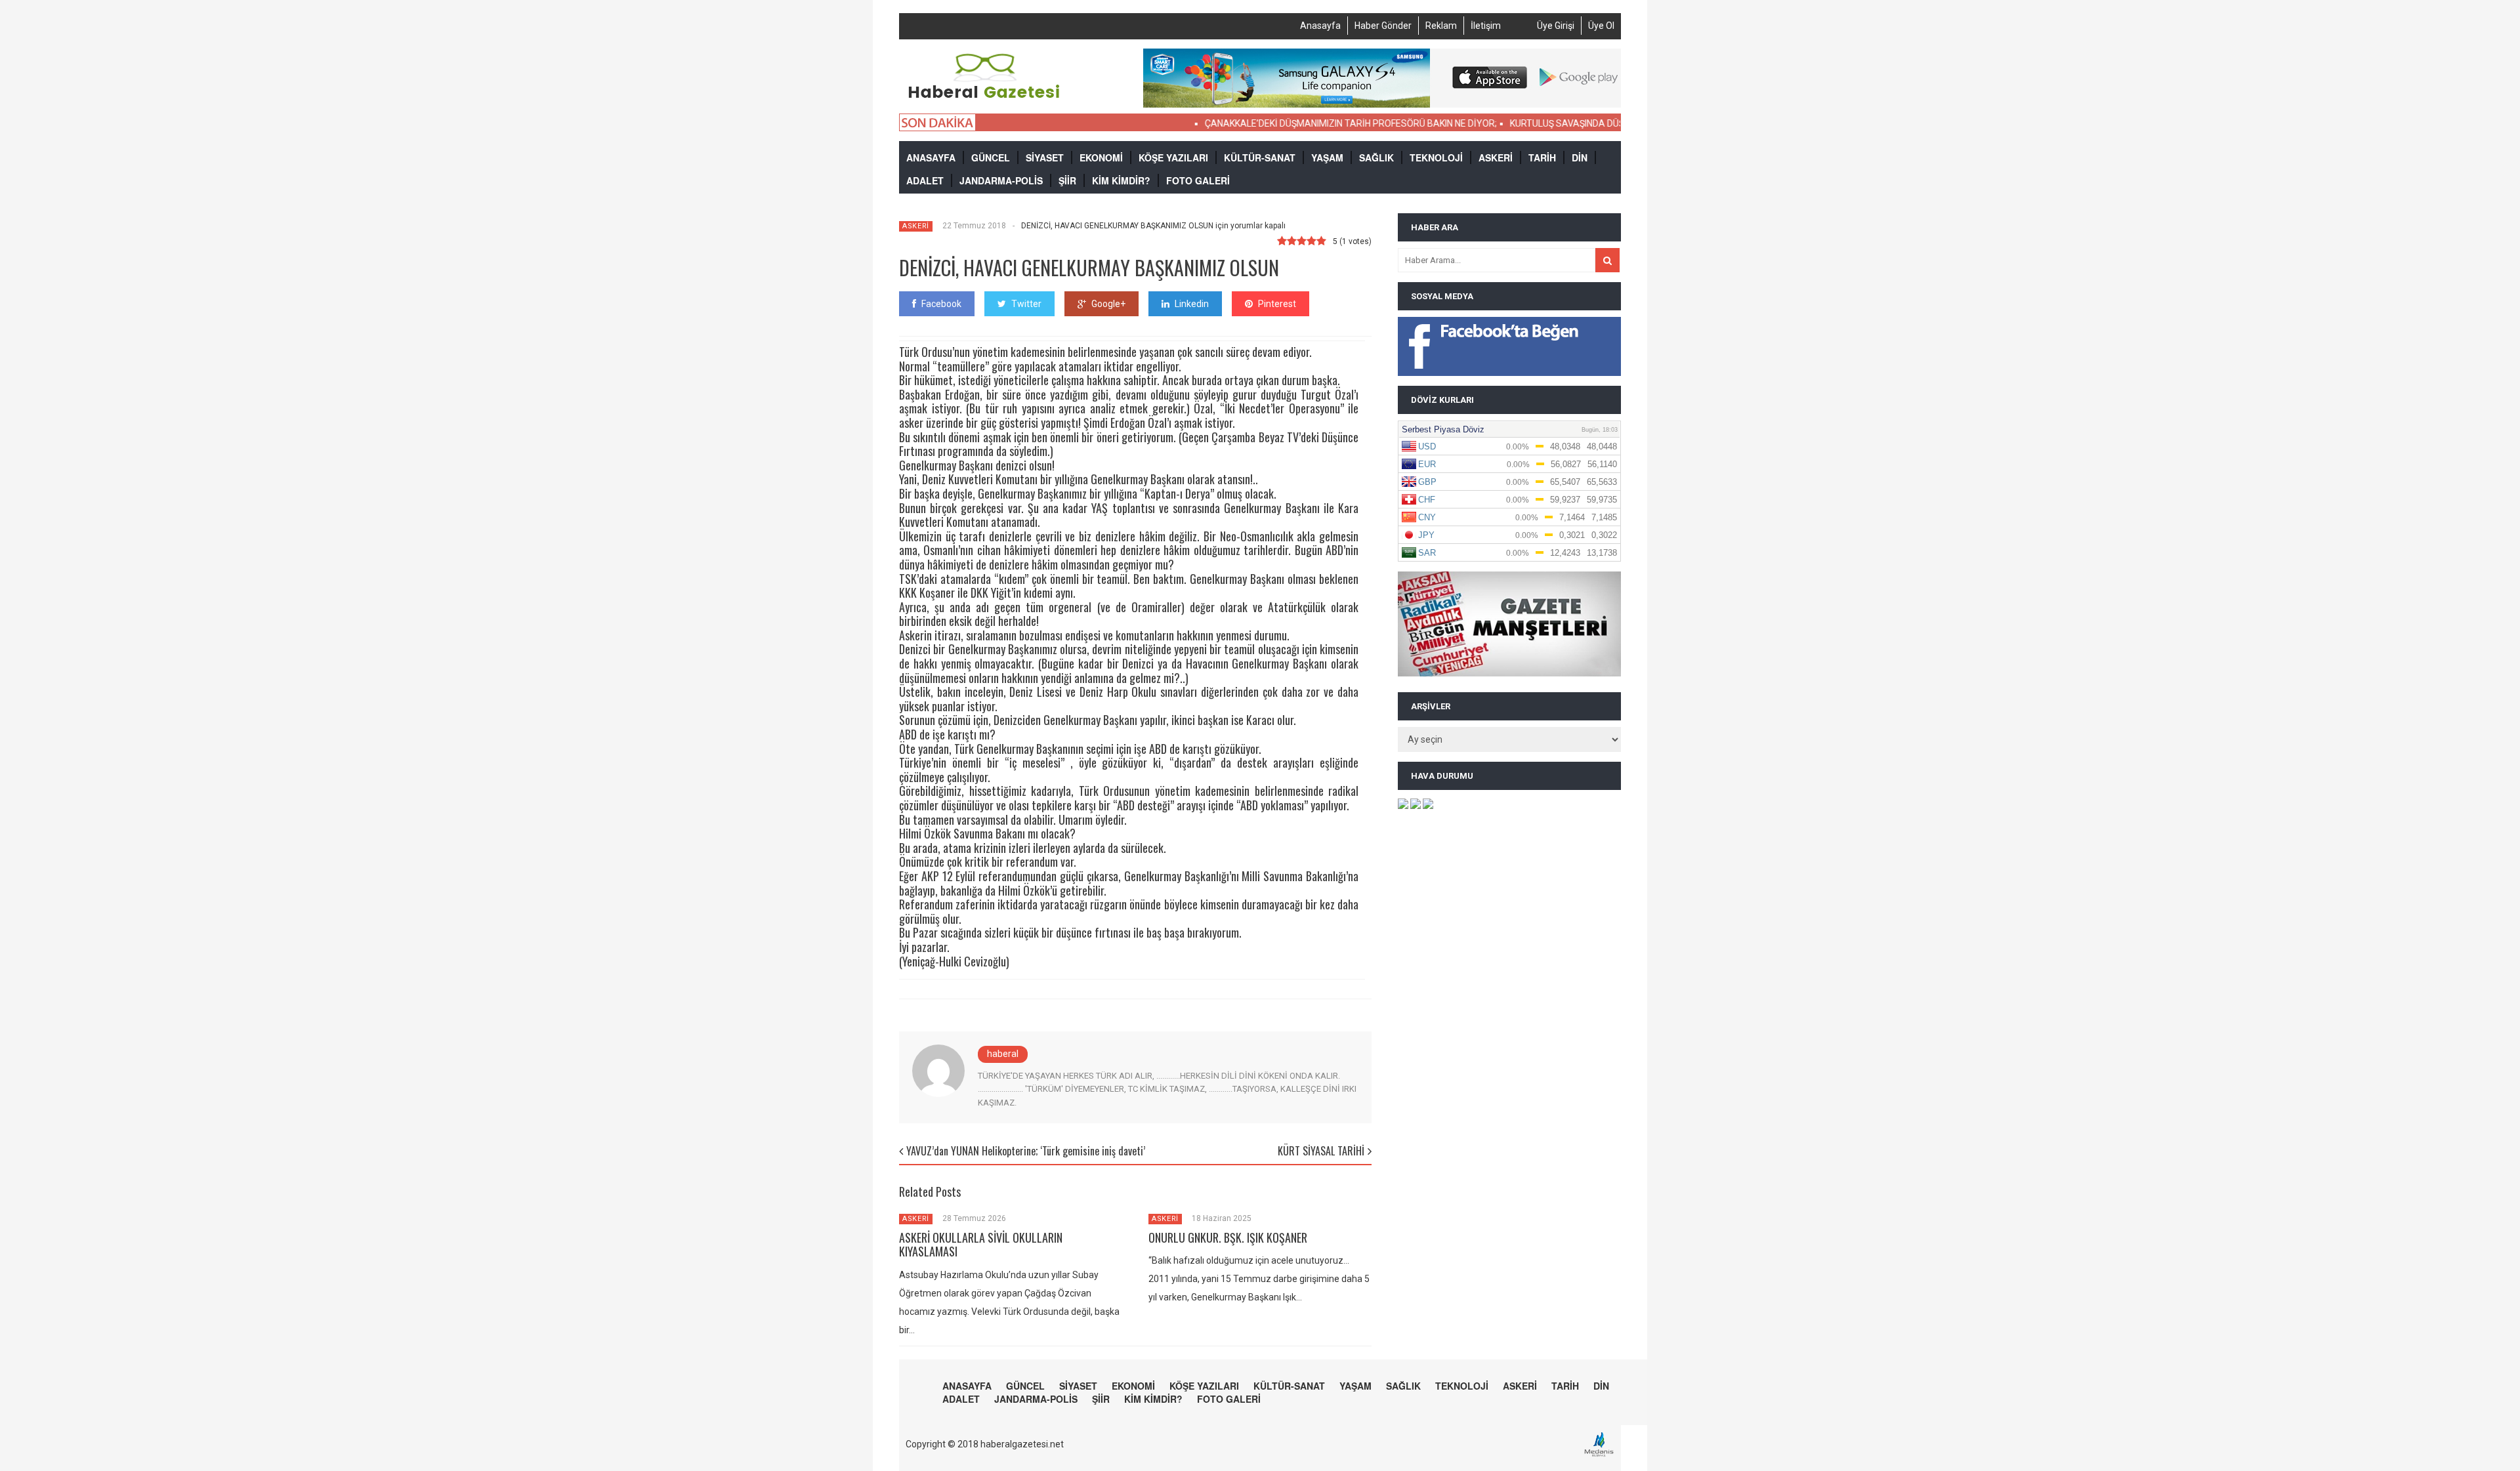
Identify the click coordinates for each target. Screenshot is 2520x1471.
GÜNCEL (991, 157)
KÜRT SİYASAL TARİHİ (1321, 1151)
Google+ (1108, 304)
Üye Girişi (1556, 26)
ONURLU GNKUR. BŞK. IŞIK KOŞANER (1228, 1237)
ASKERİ (1496, 157)
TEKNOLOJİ (1436, 157)
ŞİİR (1067, 180)
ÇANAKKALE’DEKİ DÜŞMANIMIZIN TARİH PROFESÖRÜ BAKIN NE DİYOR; (1304, 123)
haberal (1003, 1054)
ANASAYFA (931, 157)
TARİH (1542, 157)
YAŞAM (1327, 157)
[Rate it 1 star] (1282, 241)
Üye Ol (1601, 26)
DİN (1580, 157)
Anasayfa (1320, 26)
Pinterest (1277, 304)
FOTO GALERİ (1198, 180)
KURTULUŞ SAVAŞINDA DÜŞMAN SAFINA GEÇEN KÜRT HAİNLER (1593, 123)
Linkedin (1192, 304)
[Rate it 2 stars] (1292, 241)
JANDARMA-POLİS (1001, 180)
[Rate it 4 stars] (1312, 241)
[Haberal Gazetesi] (985, 97)
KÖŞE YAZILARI (1173, 157)
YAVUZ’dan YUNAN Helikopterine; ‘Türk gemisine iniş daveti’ (1026, 1151)
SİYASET (1045, 157)
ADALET (925, 180)
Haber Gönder (1383, 26)
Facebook (941, 304)
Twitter (1026, 304)
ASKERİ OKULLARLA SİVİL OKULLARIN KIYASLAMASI (981, 1245)
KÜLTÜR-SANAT (1260, 157)
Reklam (1441, 26)
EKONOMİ (1101, 157)
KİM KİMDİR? (1121, 180)
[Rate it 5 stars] (1321, 241)
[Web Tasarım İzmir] (1602, 1455)
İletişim (1486, 26)
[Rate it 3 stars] (1302, 241)
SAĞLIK (1376, 157)
